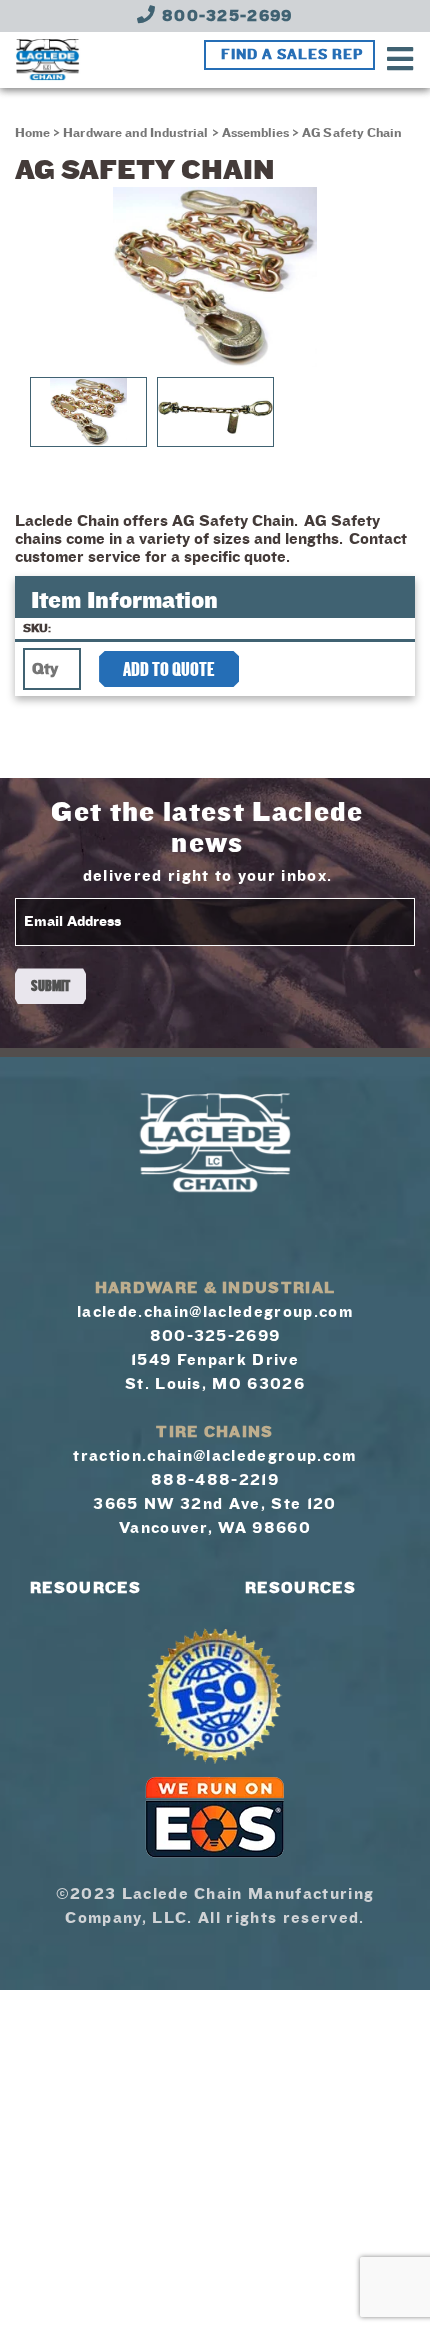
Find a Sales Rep (292, 55)
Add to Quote (169, 670)
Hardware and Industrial (135, 133)
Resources (85, 1588)
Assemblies (256, 133)
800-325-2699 (225, 16)
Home (32, 133)
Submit (50, 986)
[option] (215, 277)
